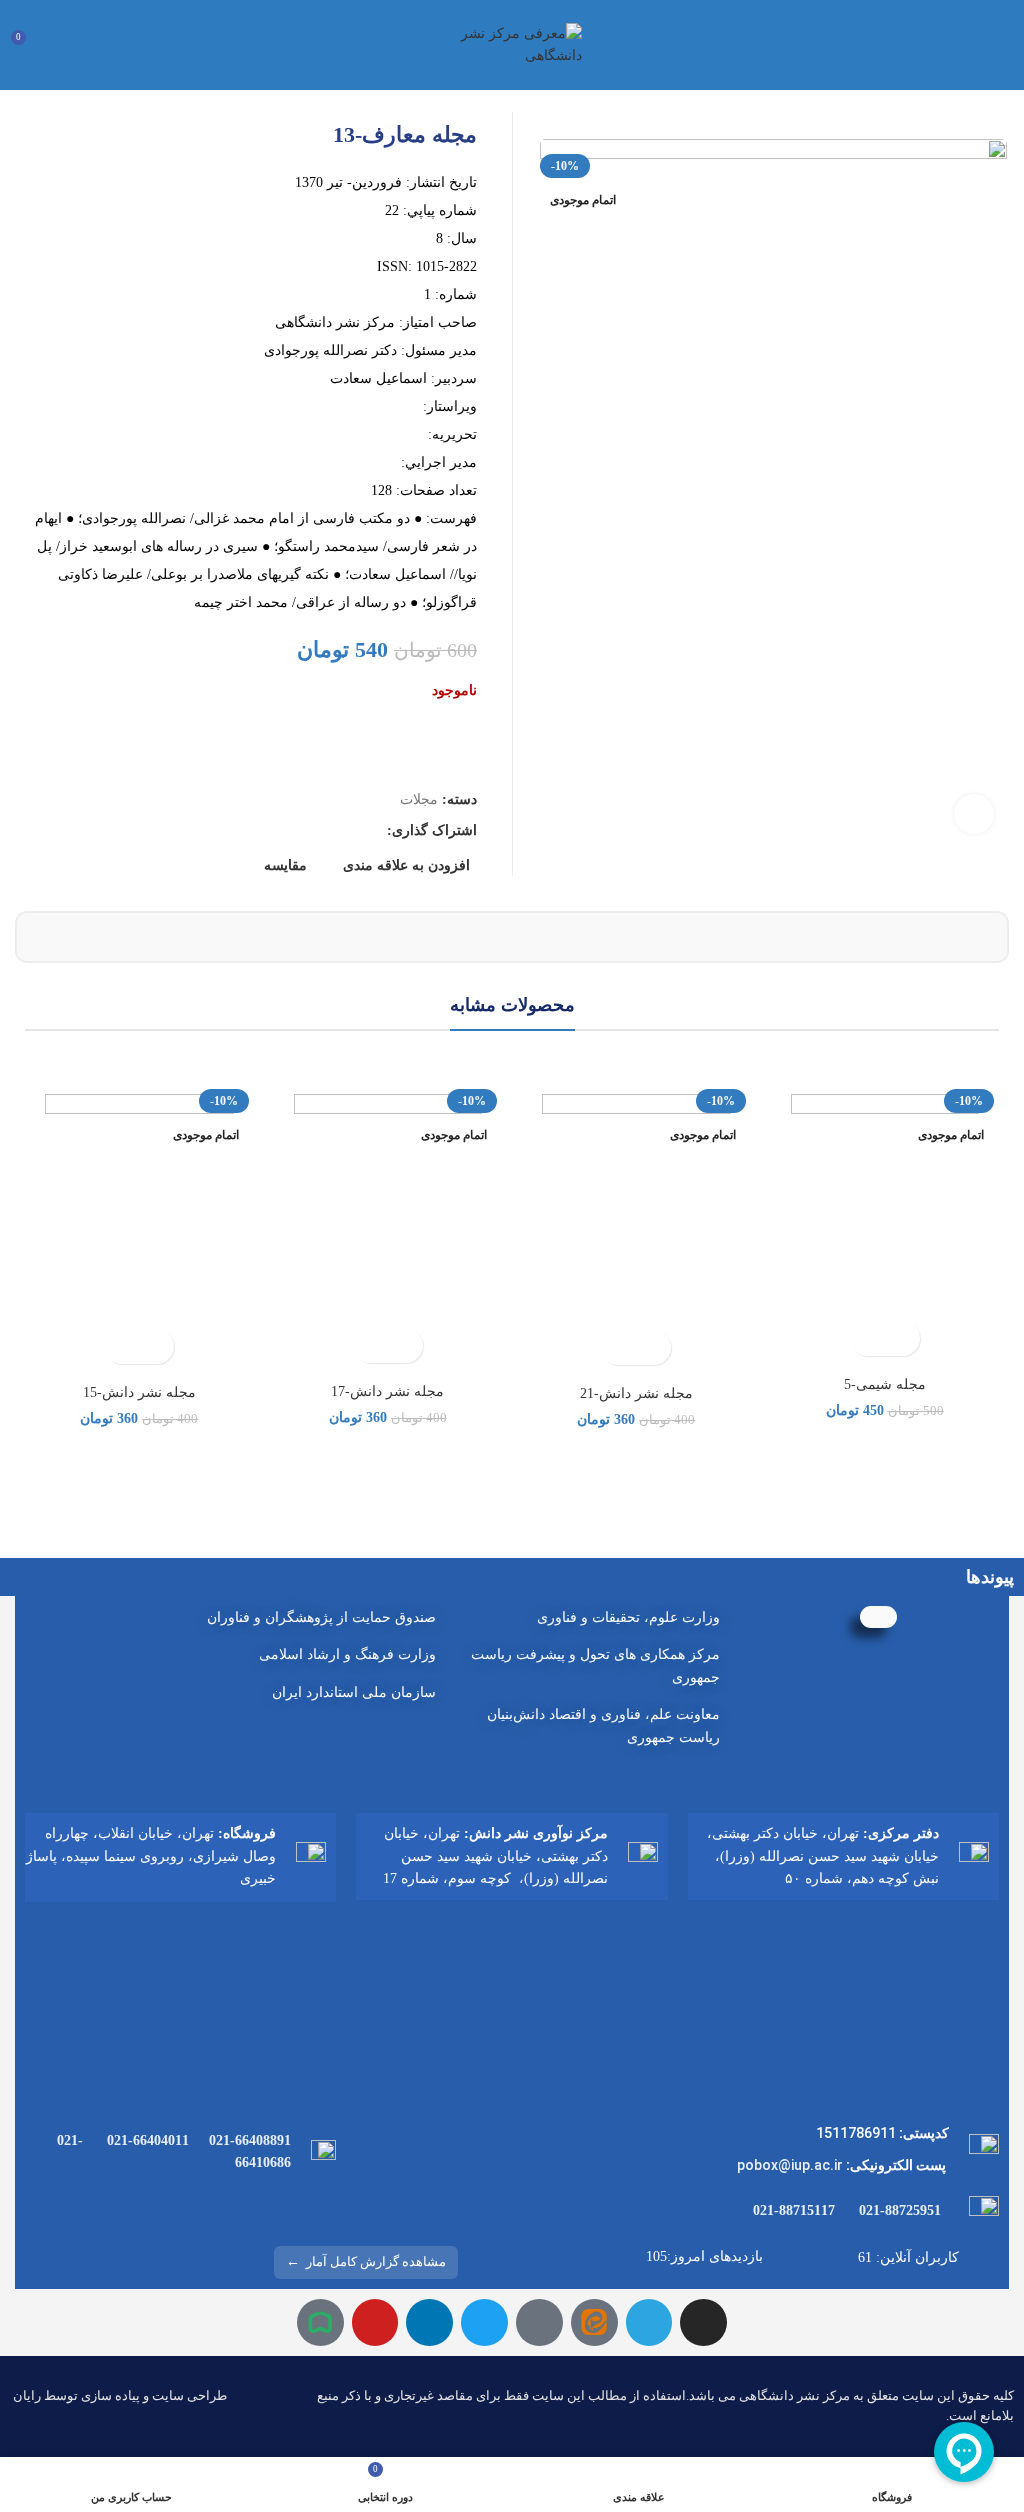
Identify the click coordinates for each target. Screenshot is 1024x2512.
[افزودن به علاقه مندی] (867, 1338)
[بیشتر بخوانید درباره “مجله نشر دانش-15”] (156, 1346)
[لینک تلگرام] (278, 831)
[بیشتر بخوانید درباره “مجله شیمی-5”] (902, 1338)
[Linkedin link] (301, 831)
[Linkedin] (429, 2322)
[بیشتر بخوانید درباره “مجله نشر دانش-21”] (653, 1347)
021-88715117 (794, 2210)
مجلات (419, 799)
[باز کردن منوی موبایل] (1001, 45)
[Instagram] (703, 2322)
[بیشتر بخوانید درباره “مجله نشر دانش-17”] (405, 1345)
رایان (27, 2395)
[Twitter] (484, 2322)
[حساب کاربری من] (64, 45)
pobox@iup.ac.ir (790, 2165)
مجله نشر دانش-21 (636, 1393)
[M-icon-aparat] (539, 2322)
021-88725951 (900, 2210)
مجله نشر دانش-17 (387, 1391)
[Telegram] (649, 2322)
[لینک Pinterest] (324, 831)
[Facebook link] (370, 831)
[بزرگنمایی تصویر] (974, 814)
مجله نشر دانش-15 (139, 1392)
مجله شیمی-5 (885, 1384)
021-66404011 (148, 2140)
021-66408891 (250, 2140)
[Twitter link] (347, 831)
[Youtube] (375, 2322)
